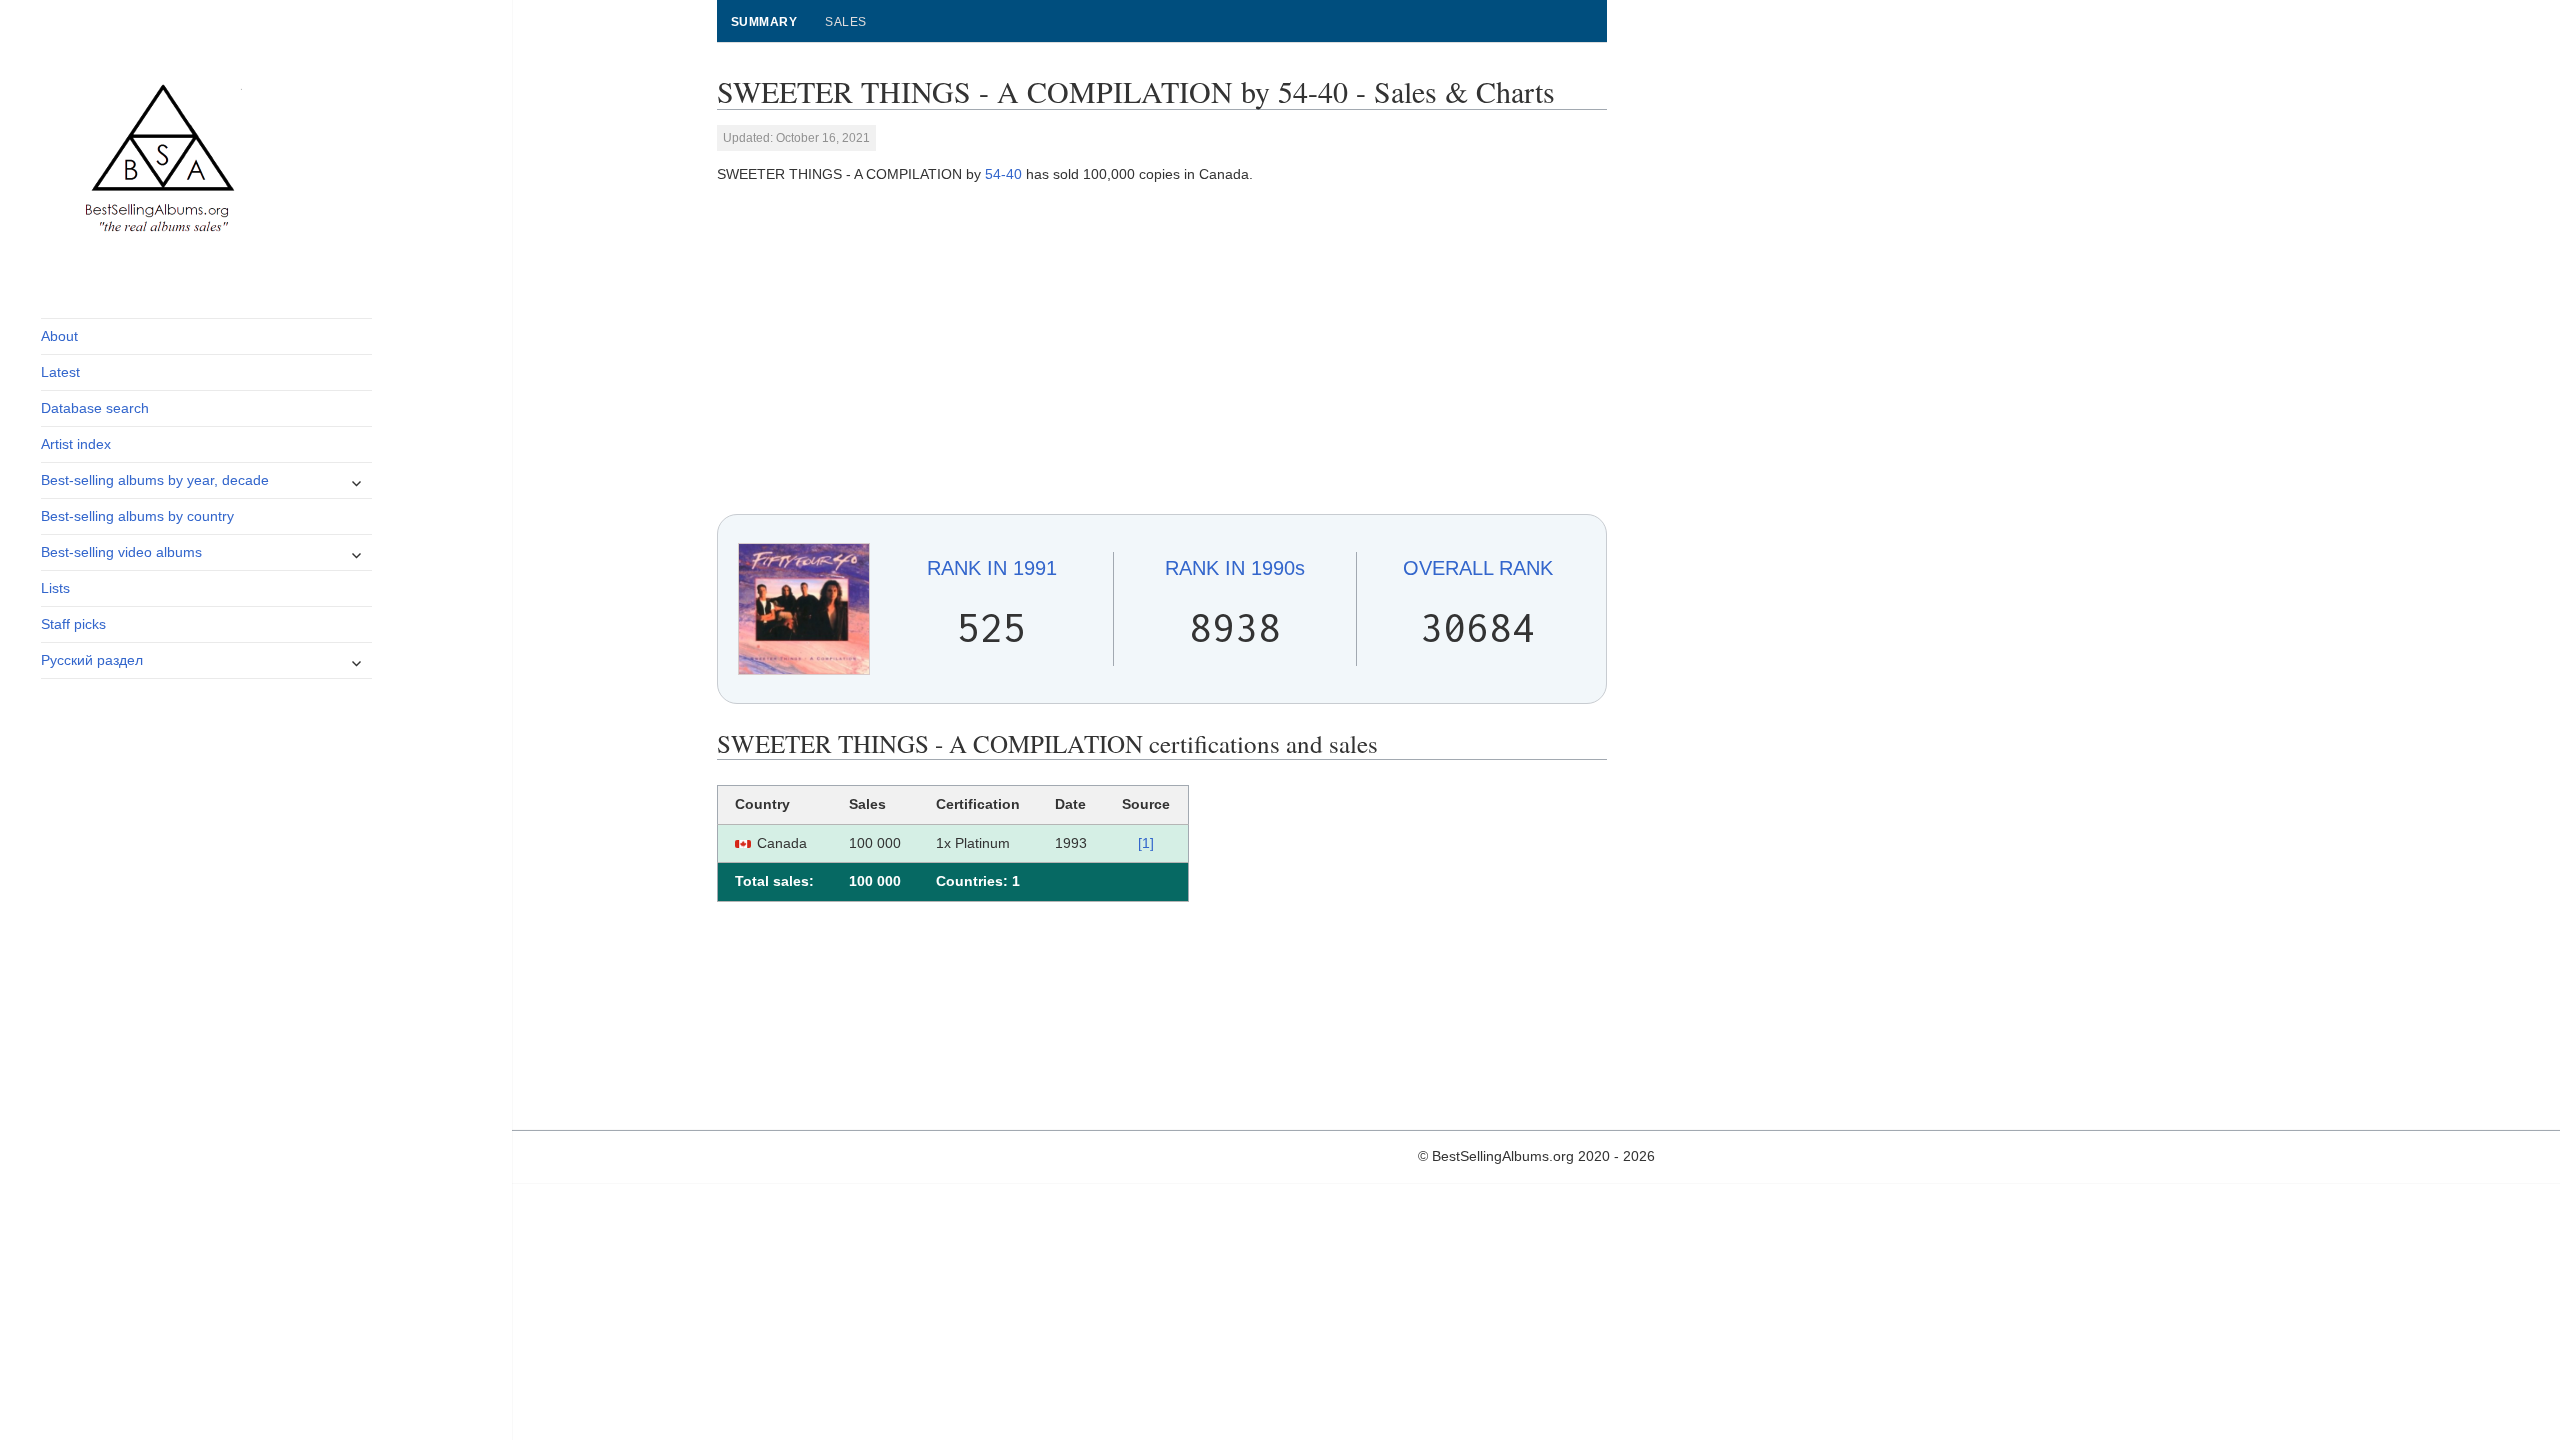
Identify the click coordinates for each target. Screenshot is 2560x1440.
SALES (845, 22)
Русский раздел (92, 660)
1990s (1235, 568)
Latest (60, 372)
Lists (55, 588)
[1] (1146, 843)
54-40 (1003, 174)
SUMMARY (764, 22)
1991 (992, 568)
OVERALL (1478, 568)
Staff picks (73, 624)
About (59, 336)
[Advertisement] (1162, 350)
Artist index (76, 444)
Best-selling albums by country (137, 516)
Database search (95, 408)
